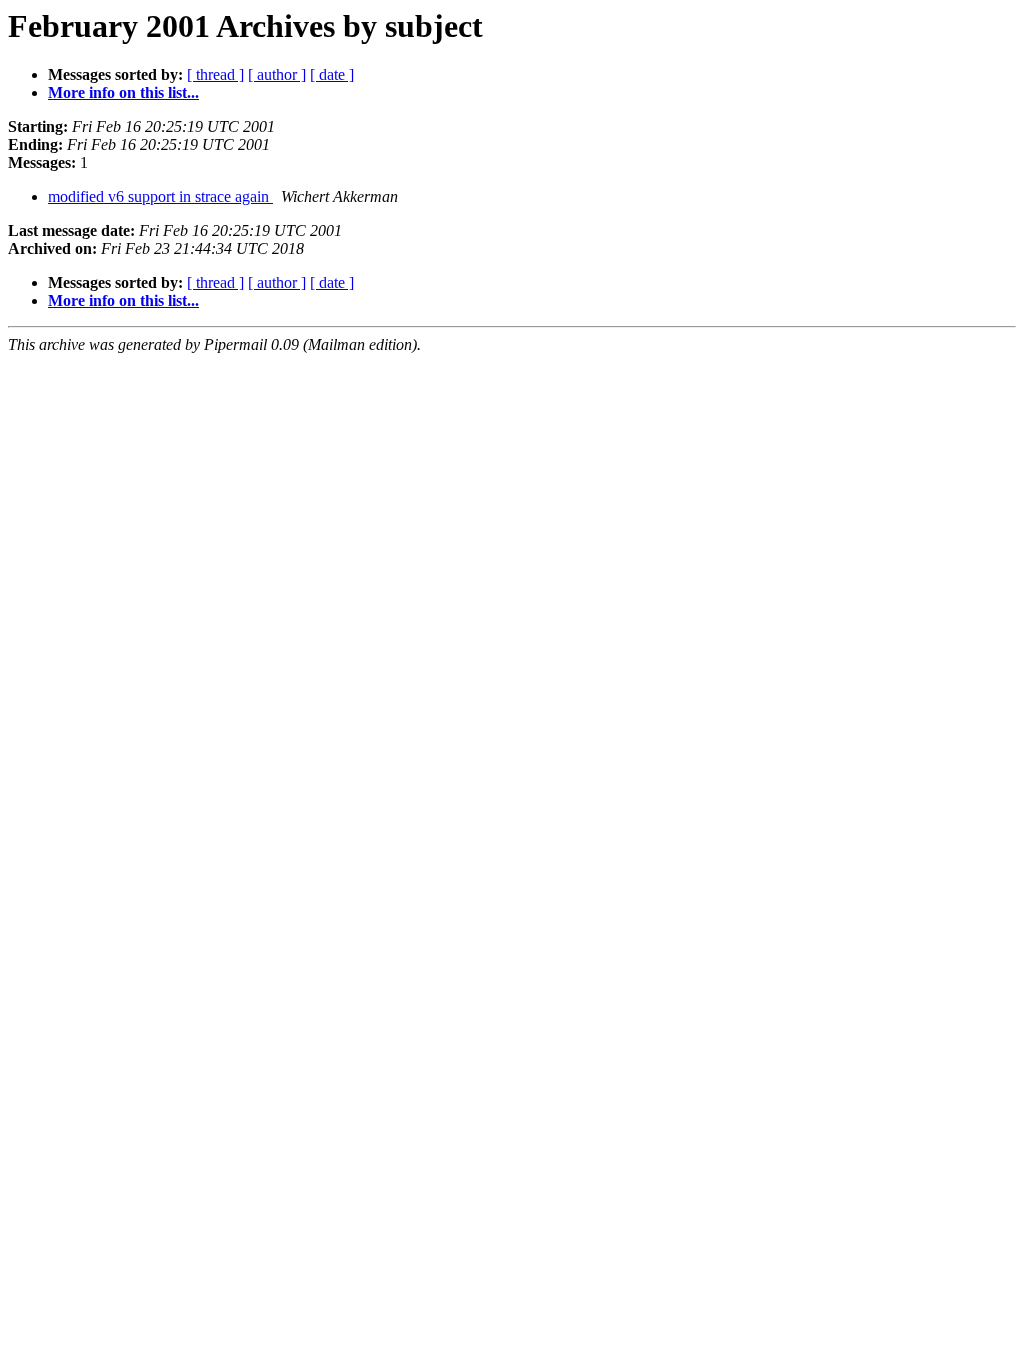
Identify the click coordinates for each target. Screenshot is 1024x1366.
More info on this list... (123, 92)
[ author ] (277, 74)
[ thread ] (215, 74)
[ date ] (332, 74)
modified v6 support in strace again (160, 196)
